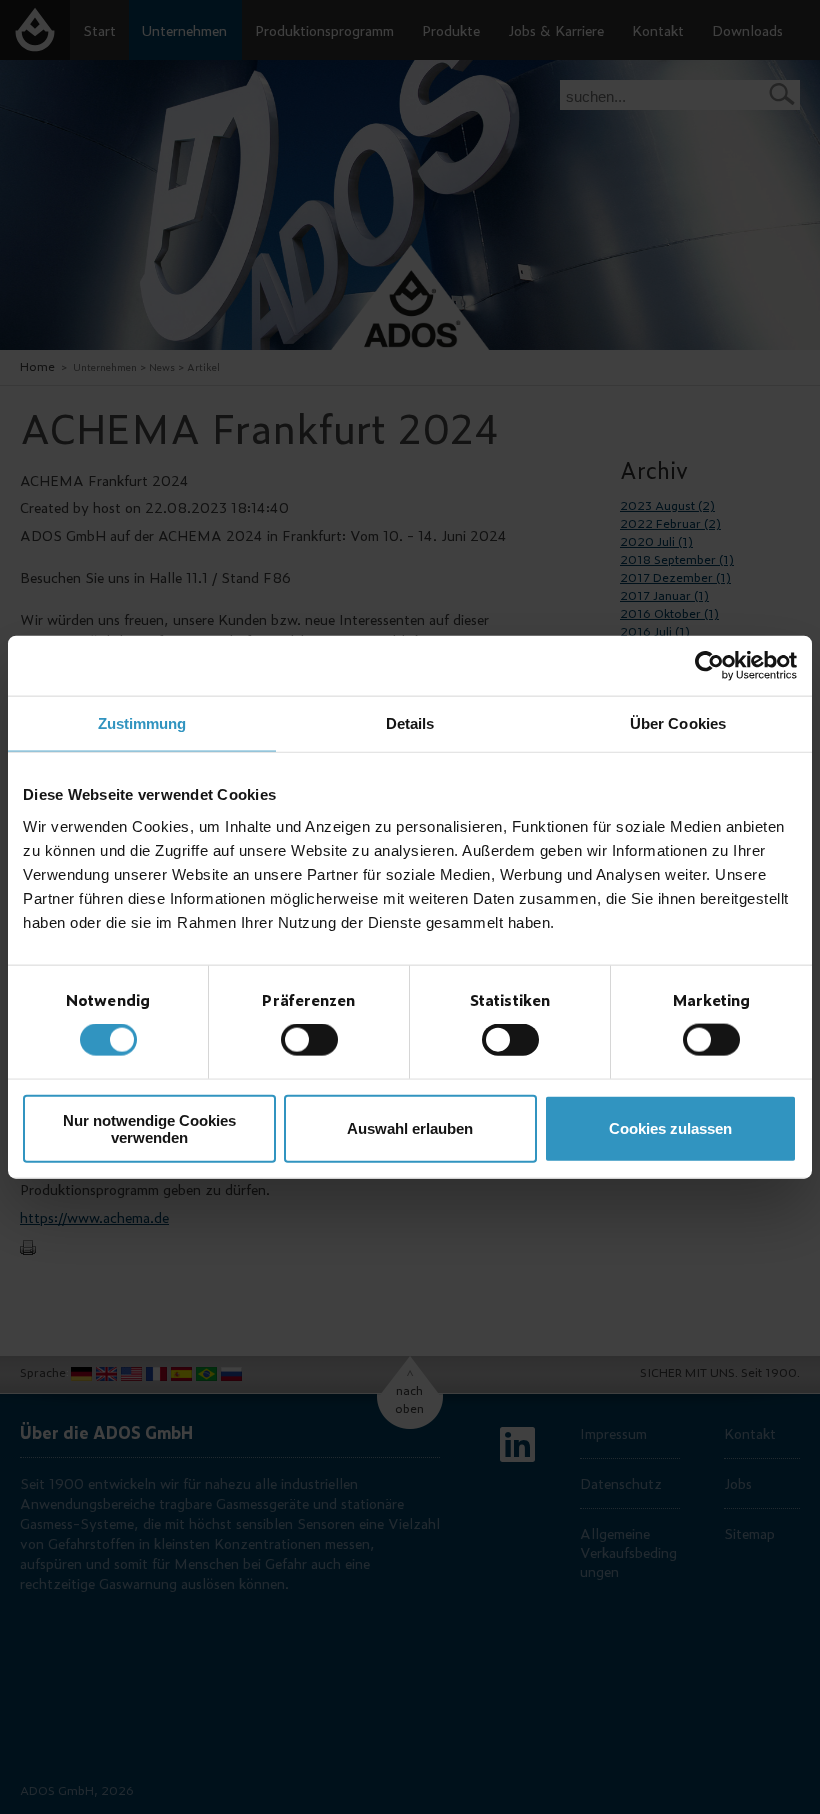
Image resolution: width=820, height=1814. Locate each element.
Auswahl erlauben (410, 1128)
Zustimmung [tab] (142, 723)
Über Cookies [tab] (678, 723)
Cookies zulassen (670, 1128)
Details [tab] (410, 723)
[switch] (309, 1040)
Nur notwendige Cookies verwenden (149, 1128)
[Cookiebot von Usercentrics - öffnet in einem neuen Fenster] (709, 666)
